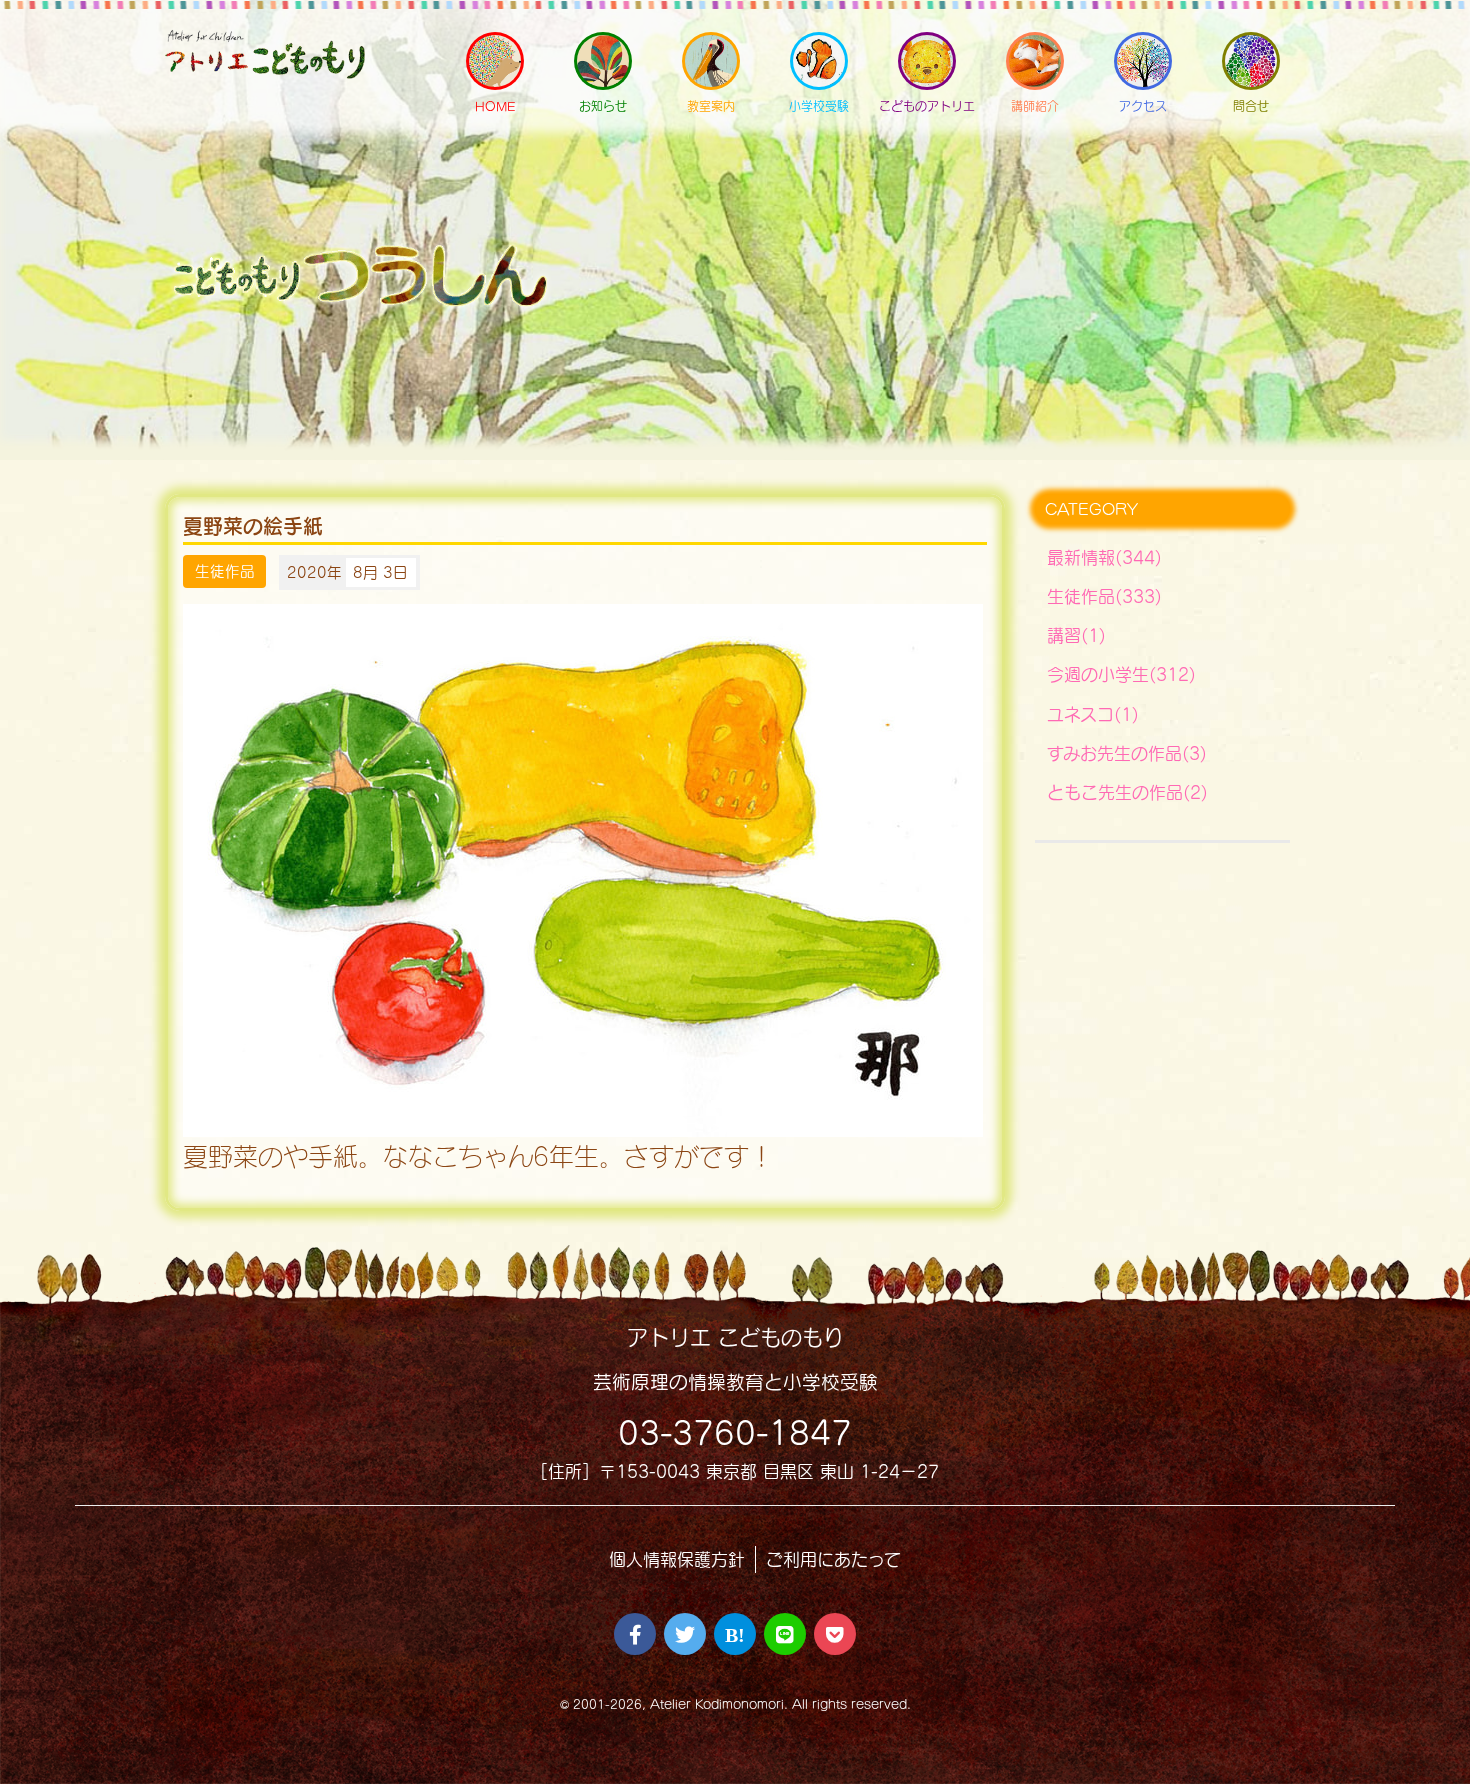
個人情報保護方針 (677, 1559)
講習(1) (1076, 635)
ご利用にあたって (833, 1559)
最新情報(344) (1104, 557)
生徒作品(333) (1104, 596)
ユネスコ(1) (1093, 714)
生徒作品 (225, 572)
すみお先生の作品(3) (1127, 753)
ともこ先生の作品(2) (1127, 792)
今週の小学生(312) (1121, 674)
